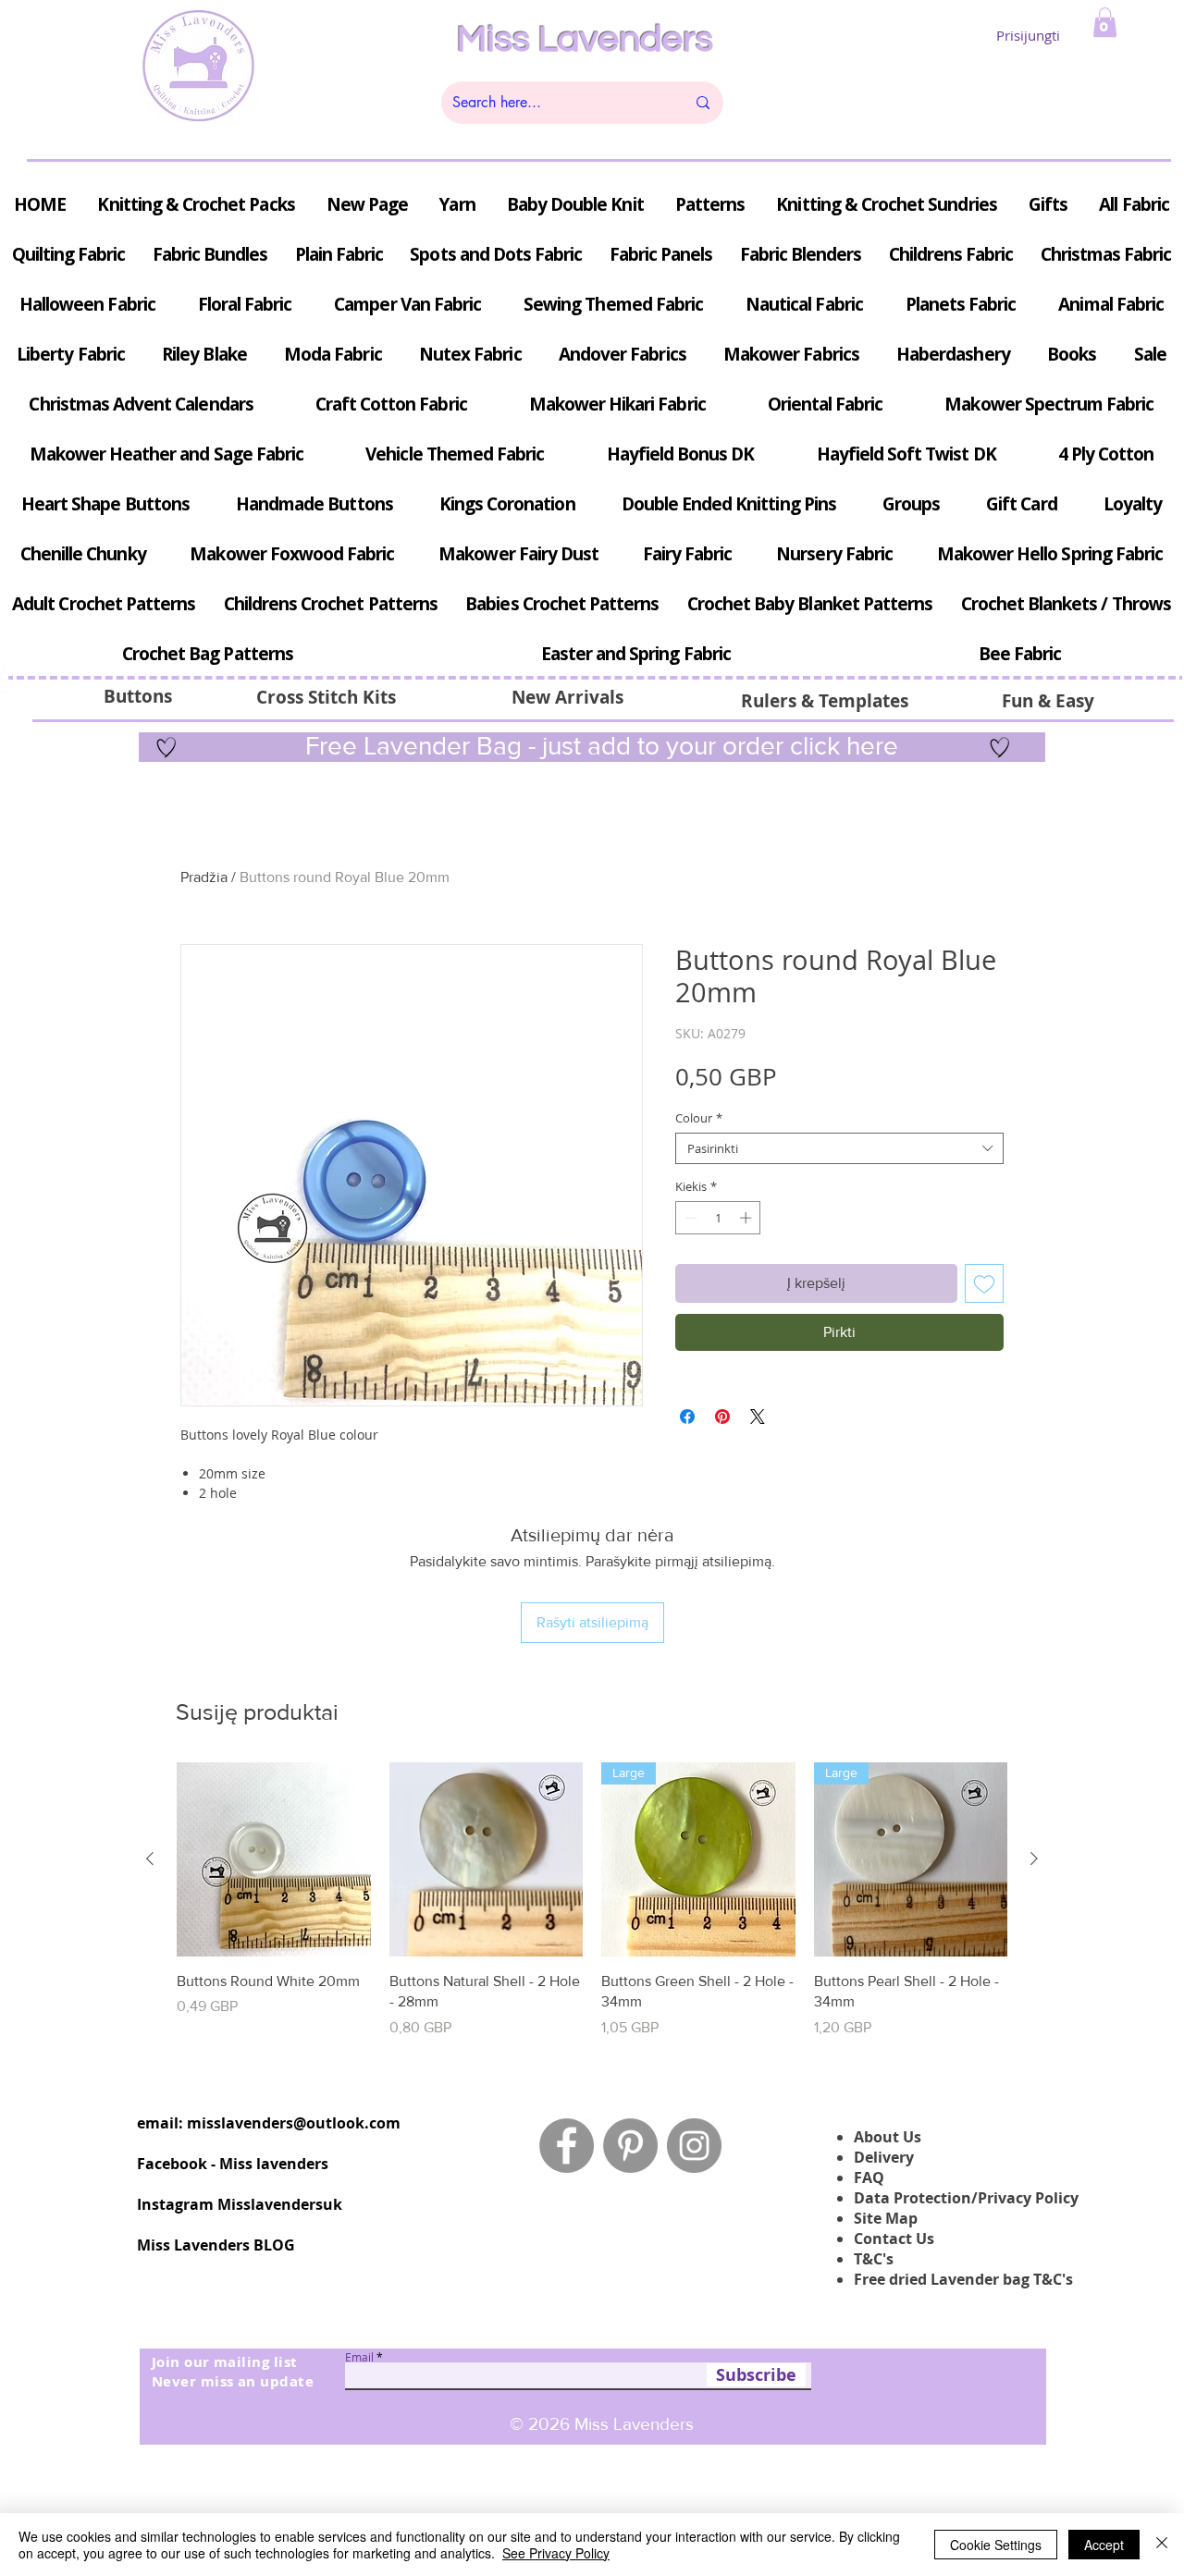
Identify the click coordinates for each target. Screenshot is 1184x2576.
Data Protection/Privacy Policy (966, 2198)
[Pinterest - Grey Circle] (630, 2146)
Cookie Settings (996, 2545)
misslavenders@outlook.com (294, 2123)
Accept (1104, 2545)
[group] (592, 1900)
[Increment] (747, 1218)
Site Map (886, 2218)
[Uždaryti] (1162, 2545)
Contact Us (894, 2239)
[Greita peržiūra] (274, 1859)
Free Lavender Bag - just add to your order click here (598, 746)
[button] (1105, 22)
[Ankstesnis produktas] (150, 1858)
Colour (699, 1118)
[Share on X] (758, 1417)
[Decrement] (689, 1218)
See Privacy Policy (556, 2553)
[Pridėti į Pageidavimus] (984, 1283)
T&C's (874, 2259)
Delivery (884, 2157)
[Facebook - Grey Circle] (567, 2146)
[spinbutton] (718, 1218)
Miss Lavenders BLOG (216, 2245)
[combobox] (839, 1148)
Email (359, 2357)
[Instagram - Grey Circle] (694, 2146)
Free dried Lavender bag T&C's (963, 2279)
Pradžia (204, 877)
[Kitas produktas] (1034, 1858)
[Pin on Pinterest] (722, 1417)
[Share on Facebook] (687, 1417)
